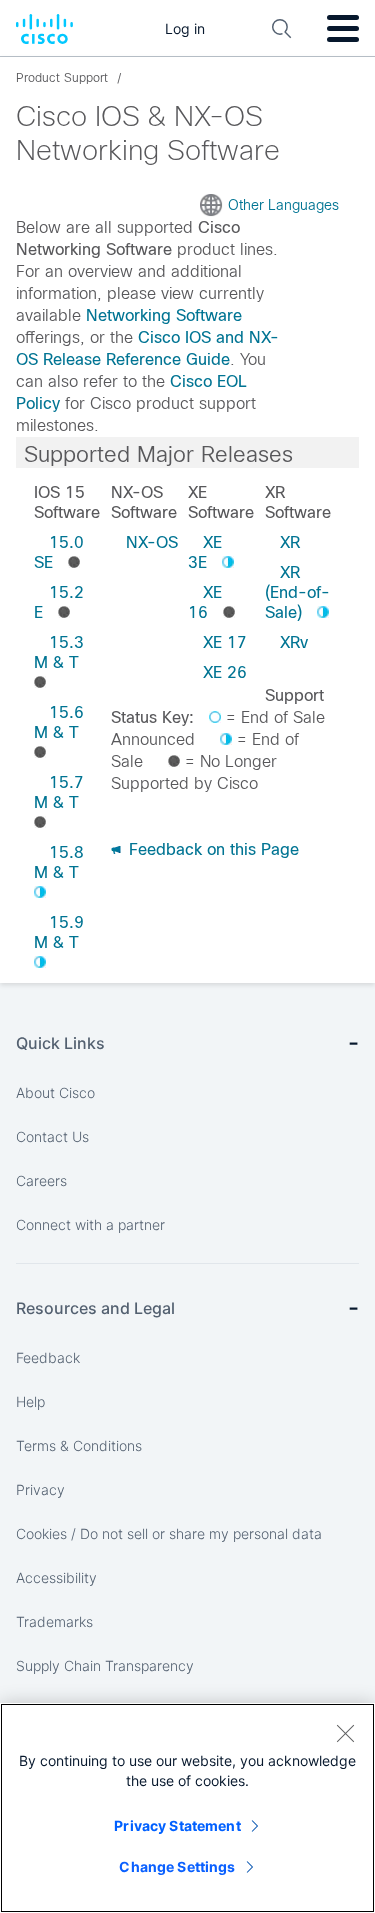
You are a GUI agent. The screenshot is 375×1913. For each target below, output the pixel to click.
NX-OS (152, 542)
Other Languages (283, 205)
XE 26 (225, 672)
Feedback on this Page (211, 849)
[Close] (345, 1733)
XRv (294, 642)
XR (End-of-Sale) (297, 592)
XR (290, 542)
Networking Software (164, 315)
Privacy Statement (177, 1825)
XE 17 (225, 642)
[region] (187, 1808)
